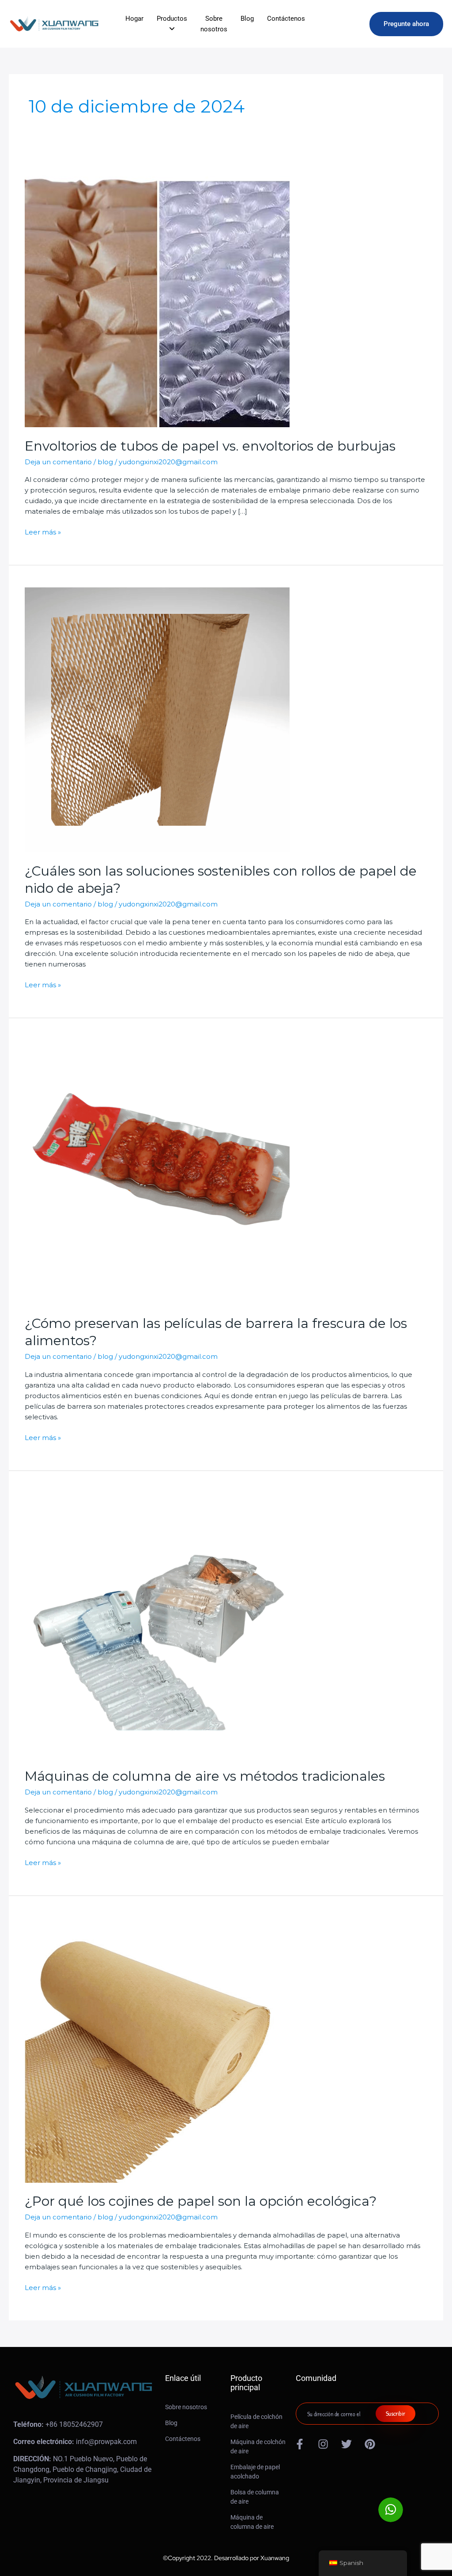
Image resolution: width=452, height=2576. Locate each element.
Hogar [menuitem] (134, 19)
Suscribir (395, 2413)
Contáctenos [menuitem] (286, 19)
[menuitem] (172, 24)
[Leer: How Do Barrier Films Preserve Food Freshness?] (157, 1172)
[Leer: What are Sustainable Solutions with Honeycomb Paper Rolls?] (157, 719)
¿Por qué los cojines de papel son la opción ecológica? (201, 2201)
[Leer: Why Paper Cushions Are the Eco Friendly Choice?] (157, 2050)
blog (105, 462)
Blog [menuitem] (247, 19)
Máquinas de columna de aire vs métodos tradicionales (205, 1776)
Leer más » (43, 532)
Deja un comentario (58, 462)
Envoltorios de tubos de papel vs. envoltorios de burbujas (210, 446)
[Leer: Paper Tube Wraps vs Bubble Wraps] (157, 294)
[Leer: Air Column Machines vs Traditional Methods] (157, 1625)
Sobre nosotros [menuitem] (214, 24)
